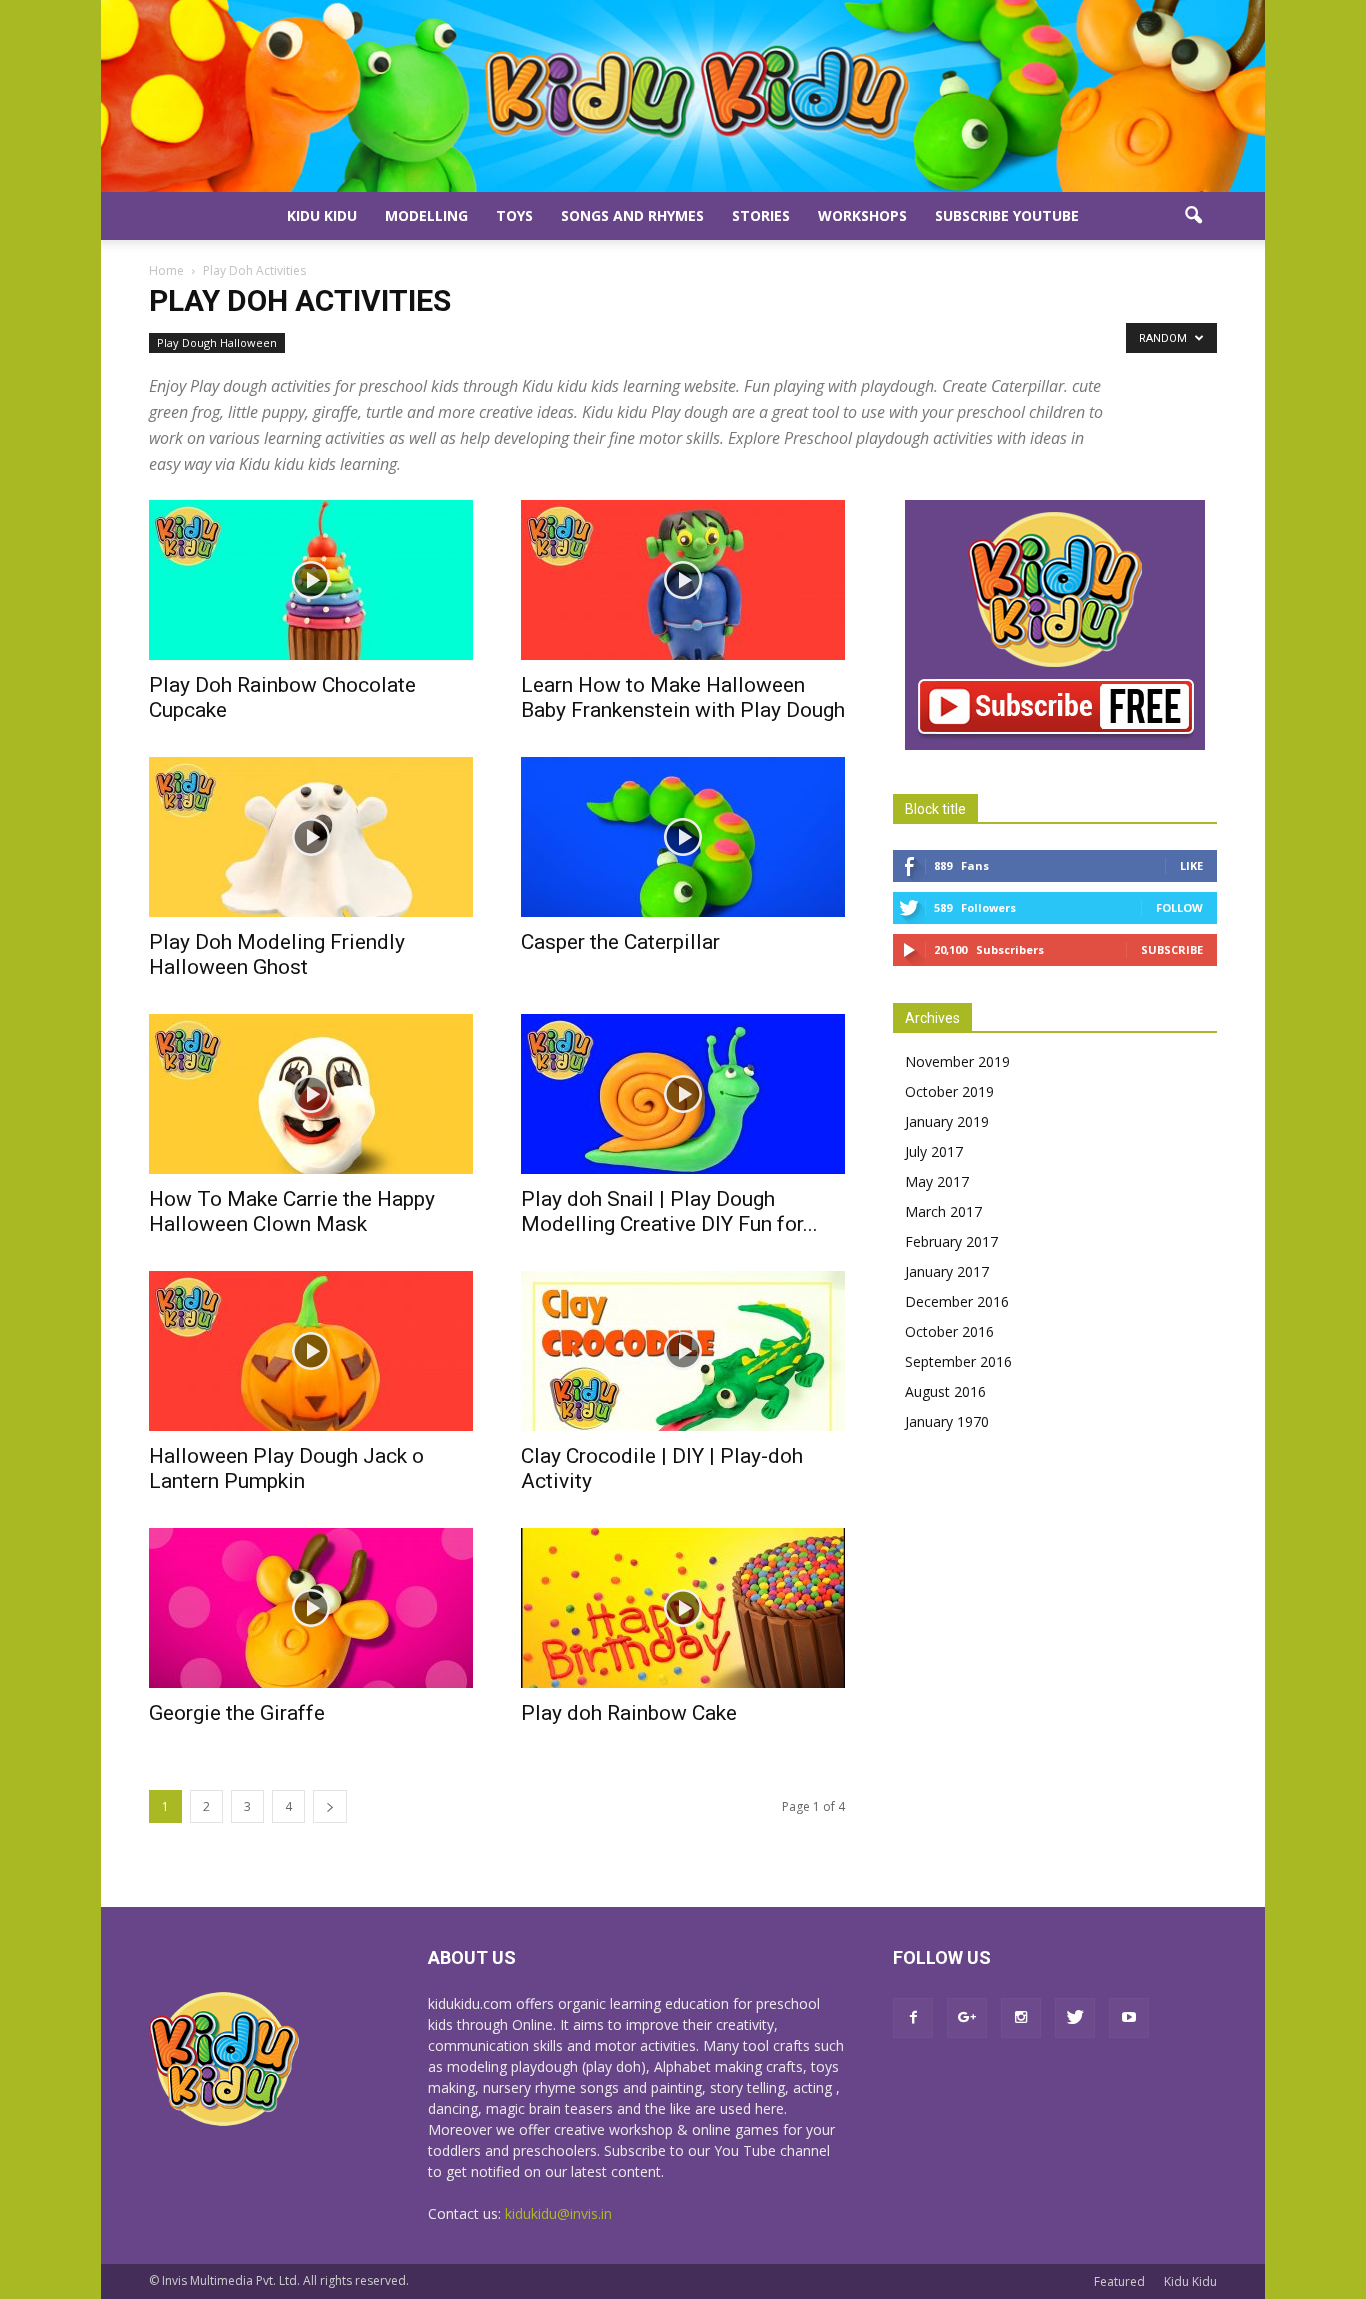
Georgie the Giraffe (237, 1713)
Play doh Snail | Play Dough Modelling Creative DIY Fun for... (669, 1211)
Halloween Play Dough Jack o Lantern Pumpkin (286, 1468)
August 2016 (945, 1391)
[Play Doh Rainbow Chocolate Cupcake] (311, 580)
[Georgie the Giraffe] (311, 1608)
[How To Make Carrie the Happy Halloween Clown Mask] (311, 1094)
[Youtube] (1129, 2018)
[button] (1193, 216)
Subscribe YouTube (1007, 215)
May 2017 (937, 1181)
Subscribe (1172, 949)
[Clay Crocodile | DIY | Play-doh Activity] (683, 1351)
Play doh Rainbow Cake (629, 1713)
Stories (761, 215)
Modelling (426, 215)
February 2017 (951, 1241)
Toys (514, 215)
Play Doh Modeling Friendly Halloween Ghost (277, 954)
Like (1191, 865)
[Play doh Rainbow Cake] (683, 1608)
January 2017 (947, 1271)
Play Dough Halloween (217, 342)
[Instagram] (1021, 2018)
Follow (1179, 907)
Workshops (862, 215)
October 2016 (949, 1331)
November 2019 (957, 1061)
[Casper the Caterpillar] (683, 837)
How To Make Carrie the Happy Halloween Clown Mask (292, 1211)
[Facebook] (913, 2018)
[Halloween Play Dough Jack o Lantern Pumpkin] (311, 1351)
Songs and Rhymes (632, 215)
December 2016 (957, 1301)
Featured (1119, 2281)
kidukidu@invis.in (558, 2213)
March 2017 (943, 1211)
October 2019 (949, 1091)
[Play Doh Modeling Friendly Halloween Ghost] (311, 837)
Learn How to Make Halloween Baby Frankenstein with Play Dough (683, 697)
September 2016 (958, 1361)
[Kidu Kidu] (683, 96)
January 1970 (947, 1421)
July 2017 (934, 1151)
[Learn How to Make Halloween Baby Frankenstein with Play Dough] (683, 580)
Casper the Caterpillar (620, 942)
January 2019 (947, 1121)
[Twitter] (1075, 2018)
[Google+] (967, 2018)
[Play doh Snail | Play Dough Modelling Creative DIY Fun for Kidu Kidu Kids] (683, 1094)
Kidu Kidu (322, 215)
